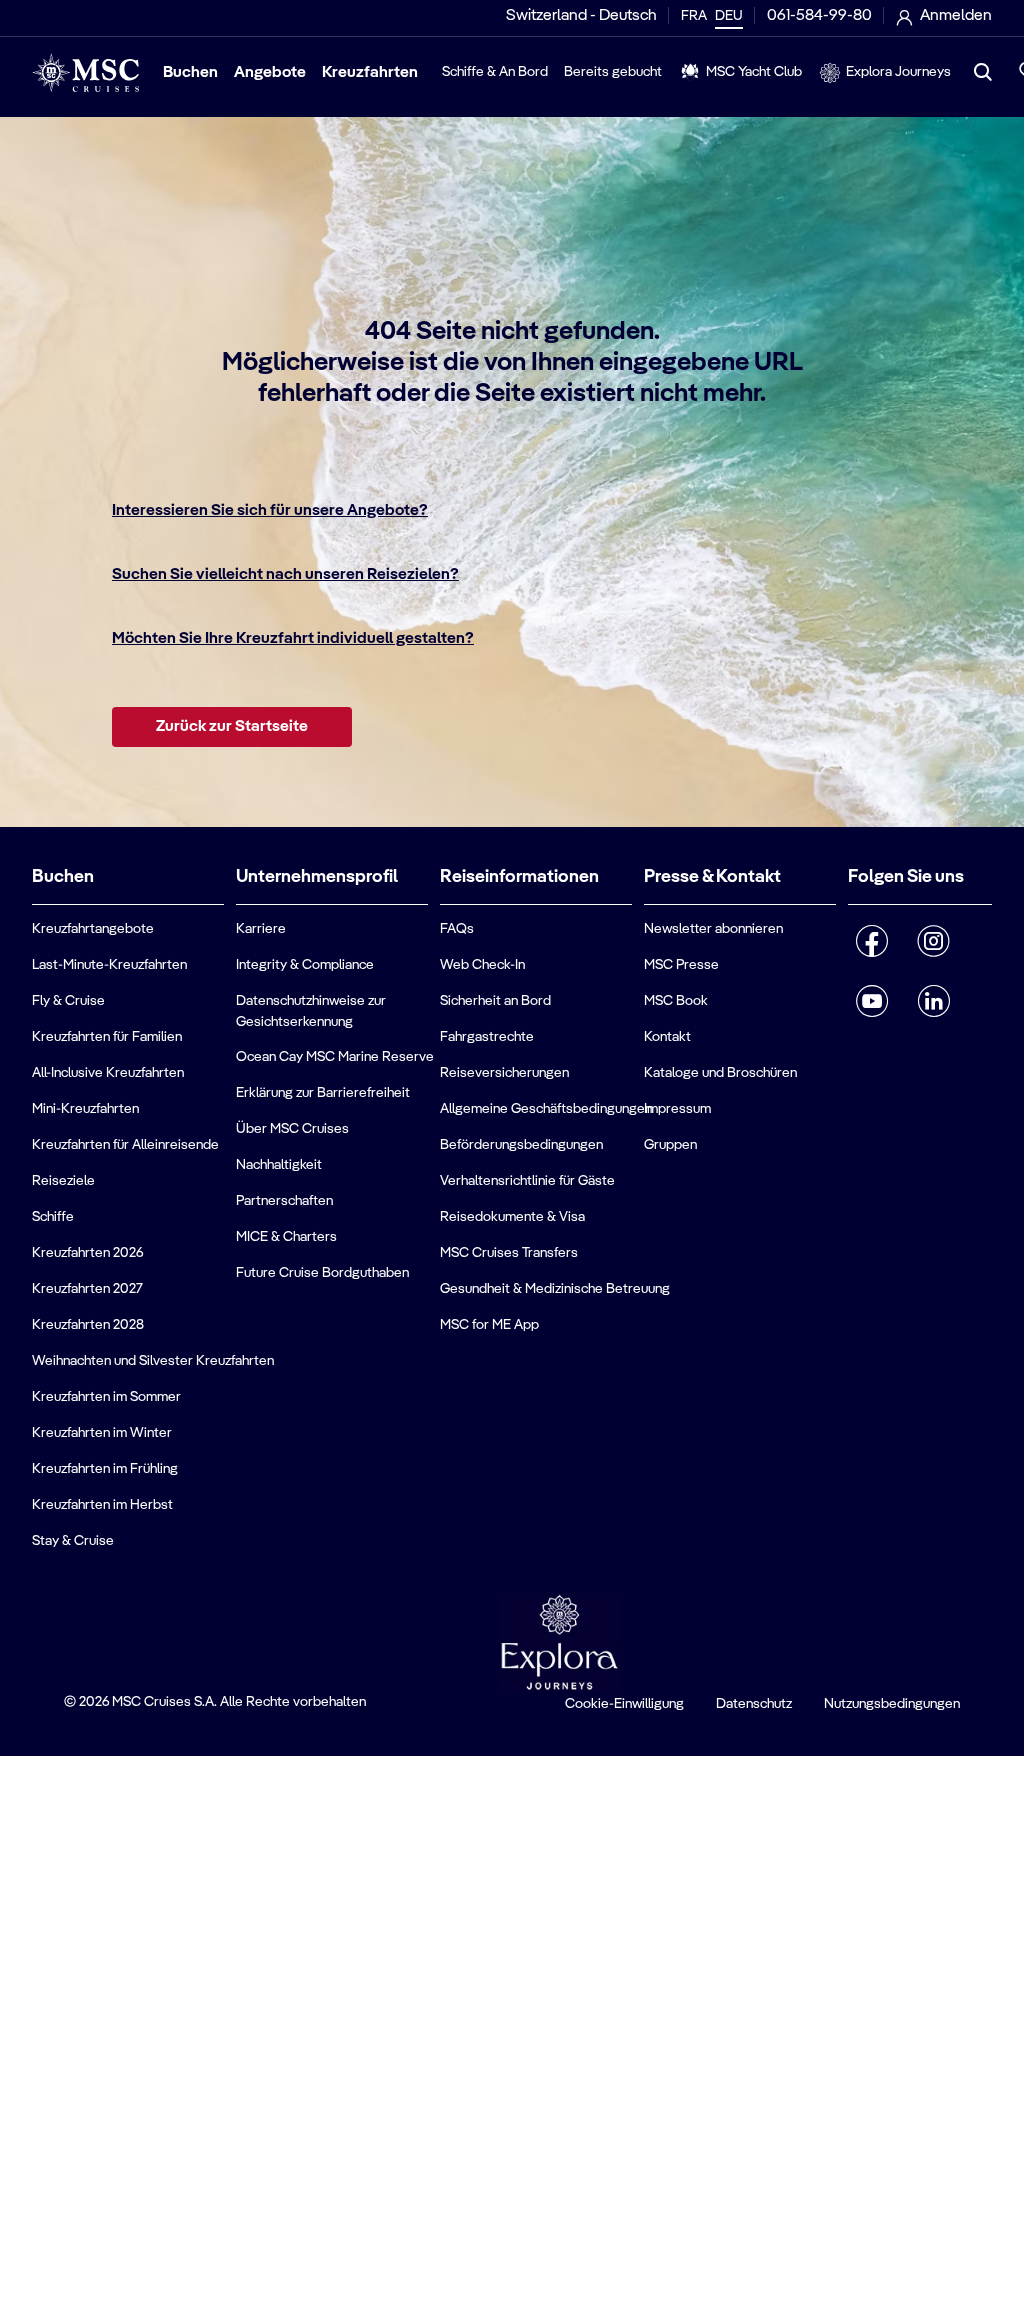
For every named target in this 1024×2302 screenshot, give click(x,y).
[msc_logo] (85, 72)
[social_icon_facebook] (872, 941)
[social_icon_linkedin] (933, 1001)
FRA (694, 16)
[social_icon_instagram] (933, 941)
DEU (729, 16)
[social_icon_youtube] (872, 1001)
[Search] (983, 72)
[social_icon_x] (978, 993)
